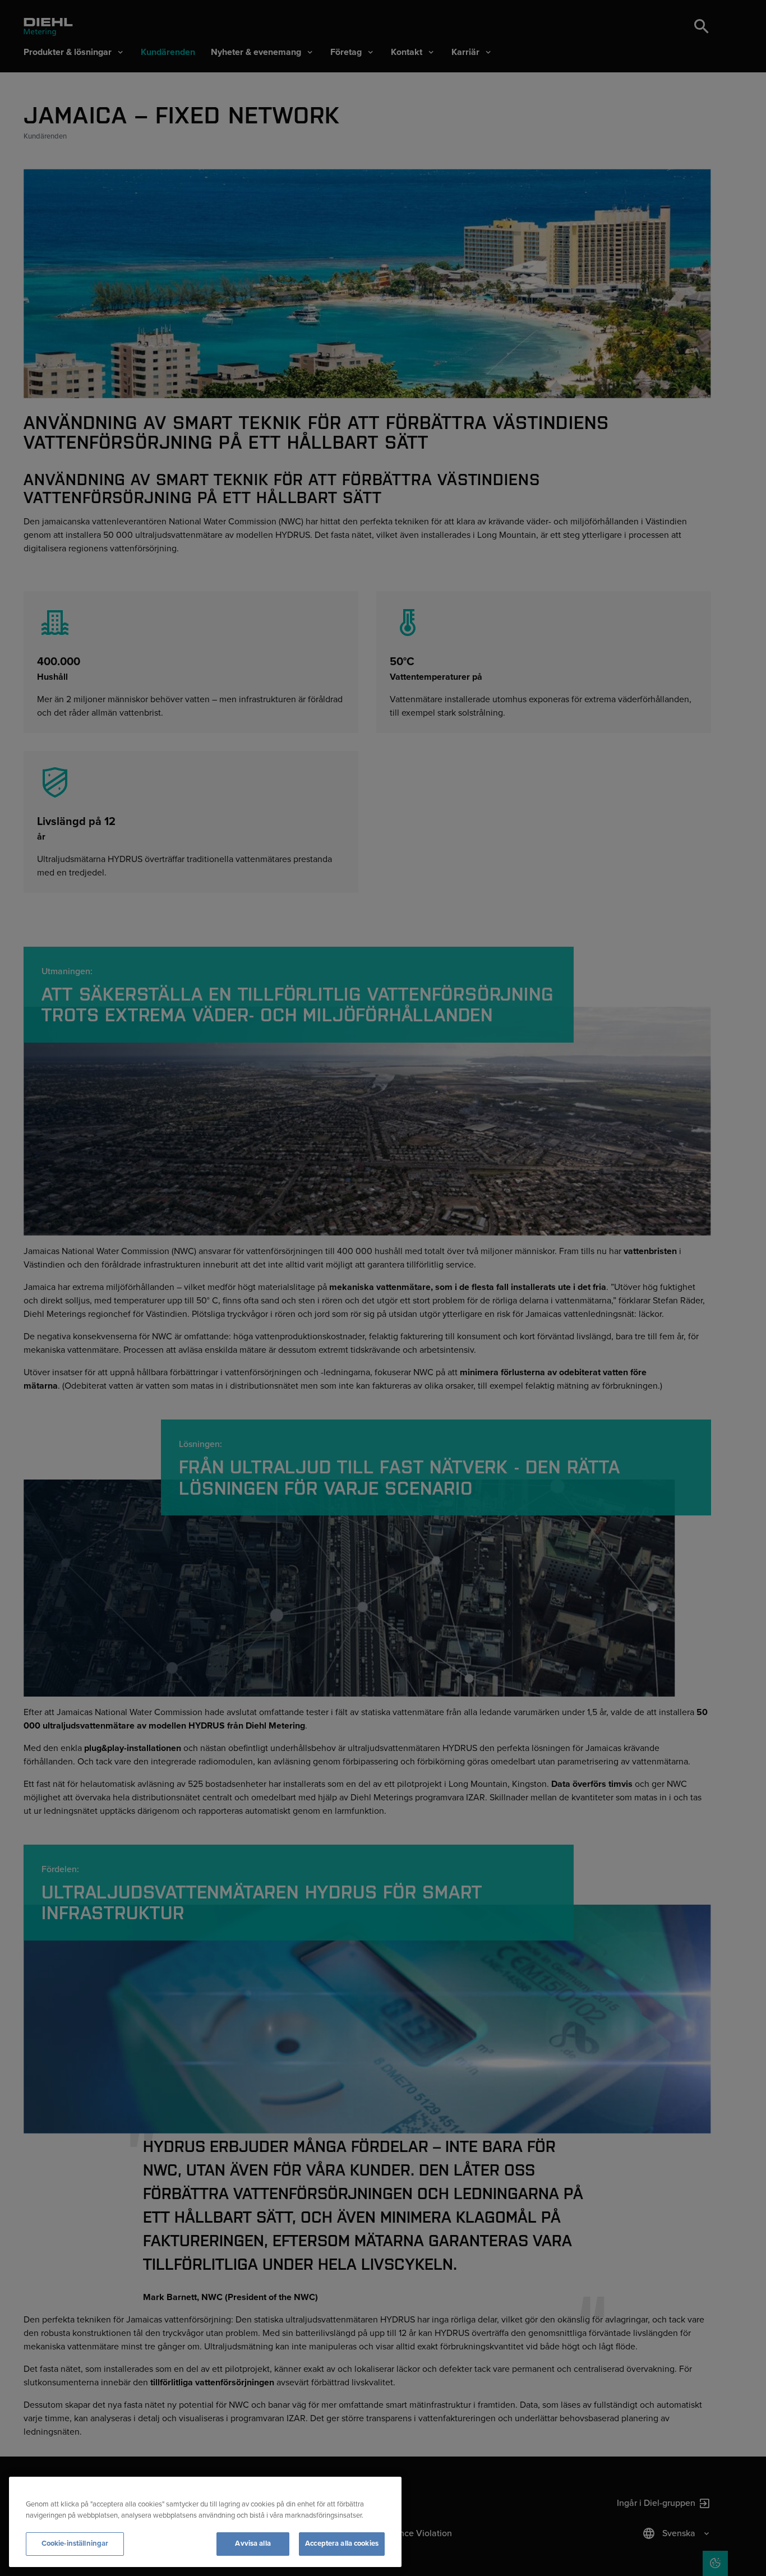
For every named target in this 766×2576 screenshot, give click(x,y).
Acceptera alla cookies (342, 2543)
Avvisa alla (253, 2543)
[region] (205, 2522)
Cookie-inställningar (75, 2543)
